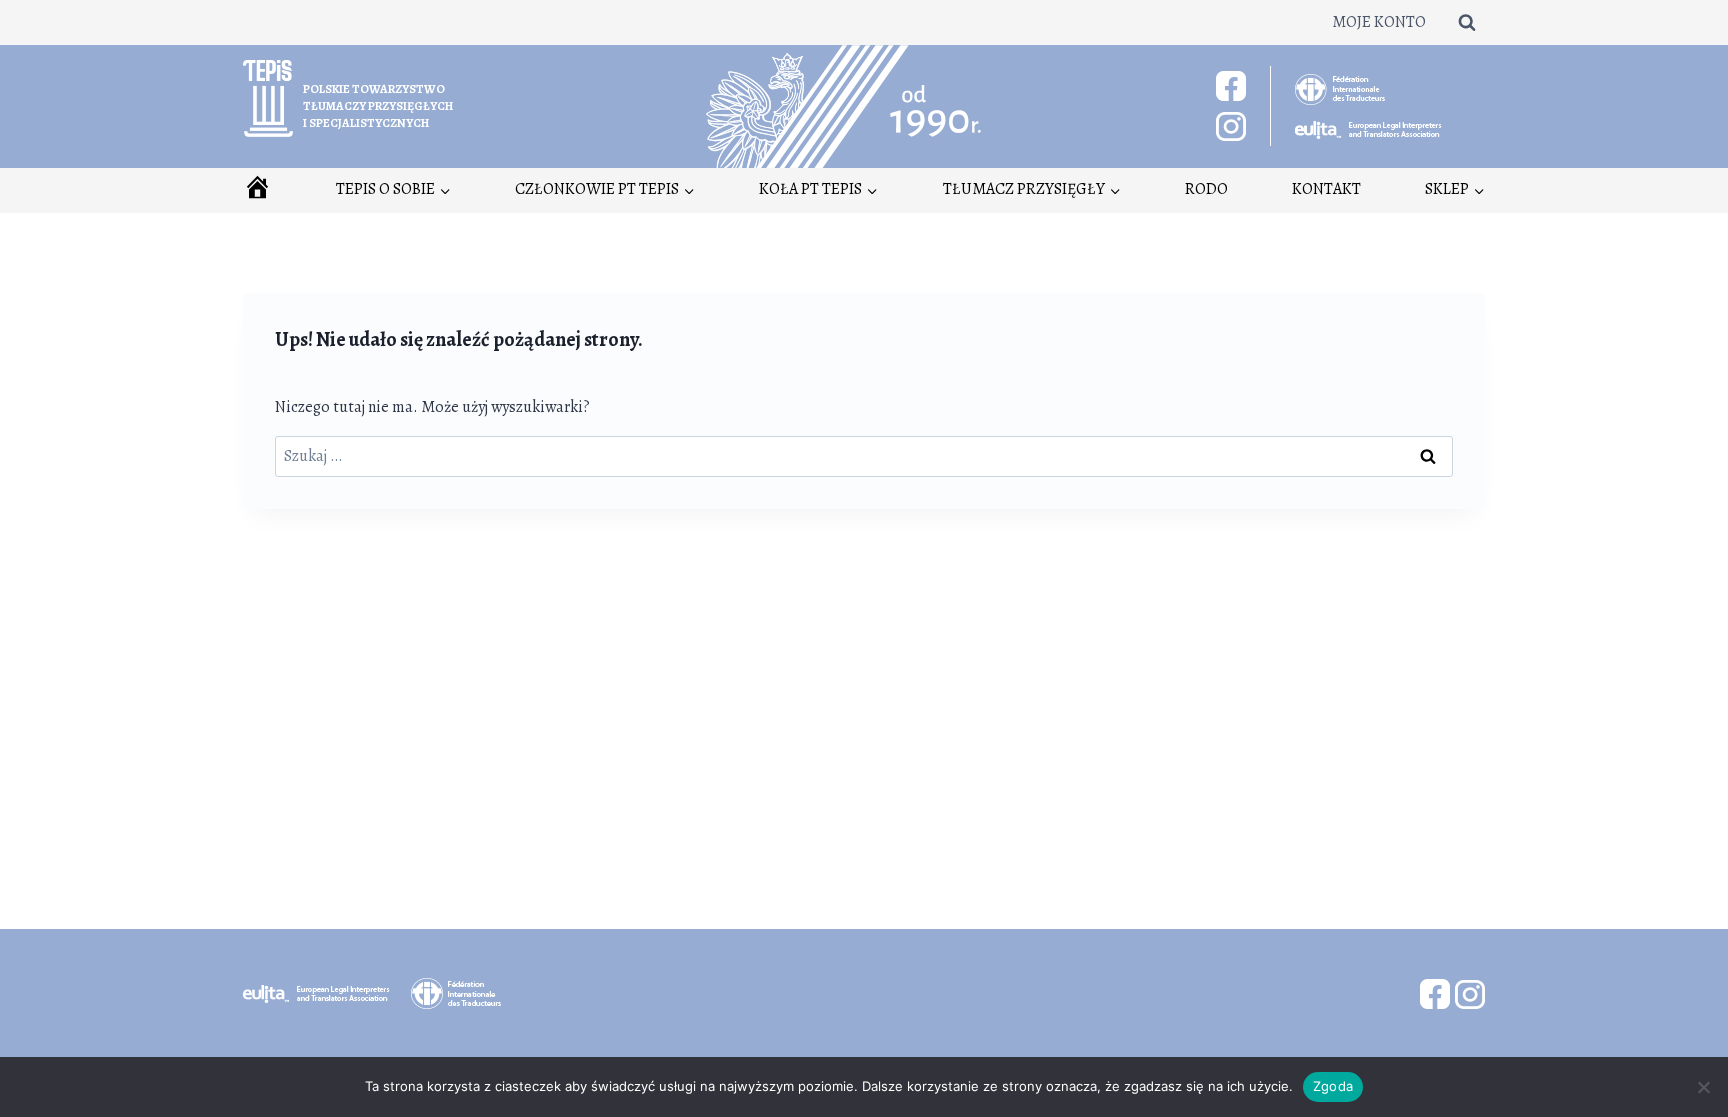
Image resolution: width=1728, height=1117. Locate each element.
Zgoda (1333, 1086)
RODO (1206, 189)
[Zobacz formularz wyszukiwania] (1467, 22)
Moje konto (1379, 22)
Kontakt (1326, 189)
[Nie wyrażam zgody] (1703, 1087)
